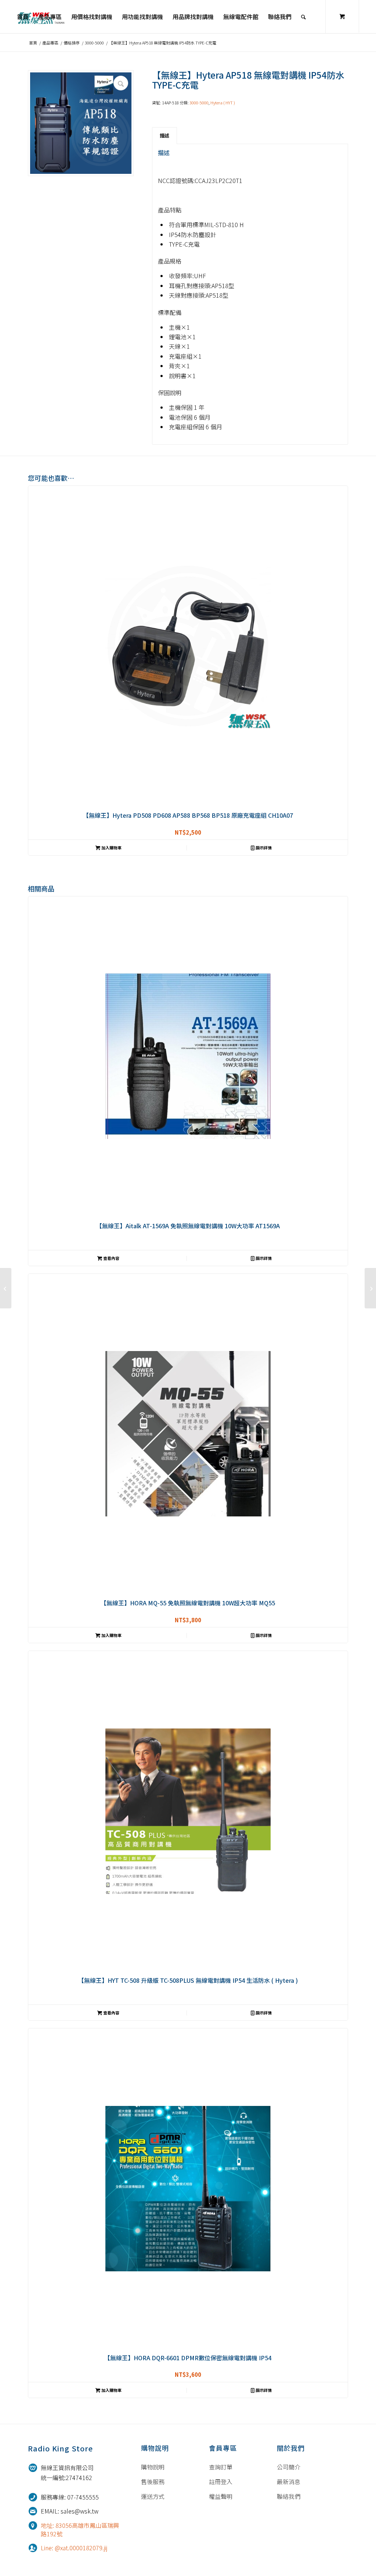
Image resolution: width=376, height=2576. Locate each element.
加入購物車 (111, 848)
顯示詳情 (263, 848)
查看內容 (111, 1258)
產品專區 (50, 43)
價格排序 (72, 43)
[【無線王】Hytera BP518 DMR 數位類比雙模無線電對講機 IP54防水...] (6, 1288)
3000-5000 (94, 43)
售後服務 (153, 2482)
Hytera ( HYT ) (223, 103)
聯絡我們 (289, 2496)
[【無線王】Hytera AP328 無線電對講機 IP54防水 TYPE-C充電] (370, 1288)
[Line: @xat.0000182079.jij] (33, 2548)
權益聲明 (221, 2496)
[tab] (164, 136)
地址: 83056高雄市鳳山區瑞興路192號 (80, 2530)
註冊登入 (221, 2482)
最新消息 (289, 2482)
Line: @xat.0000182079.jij (74, 2548)
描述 (164, 135)
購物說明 (153, 2467)
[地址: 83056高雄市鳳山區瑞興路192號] (33, 2525)
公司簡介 (289, 2467)
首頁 (33, 43)
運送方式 (153, 2496)
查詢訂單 (221, 2467)
